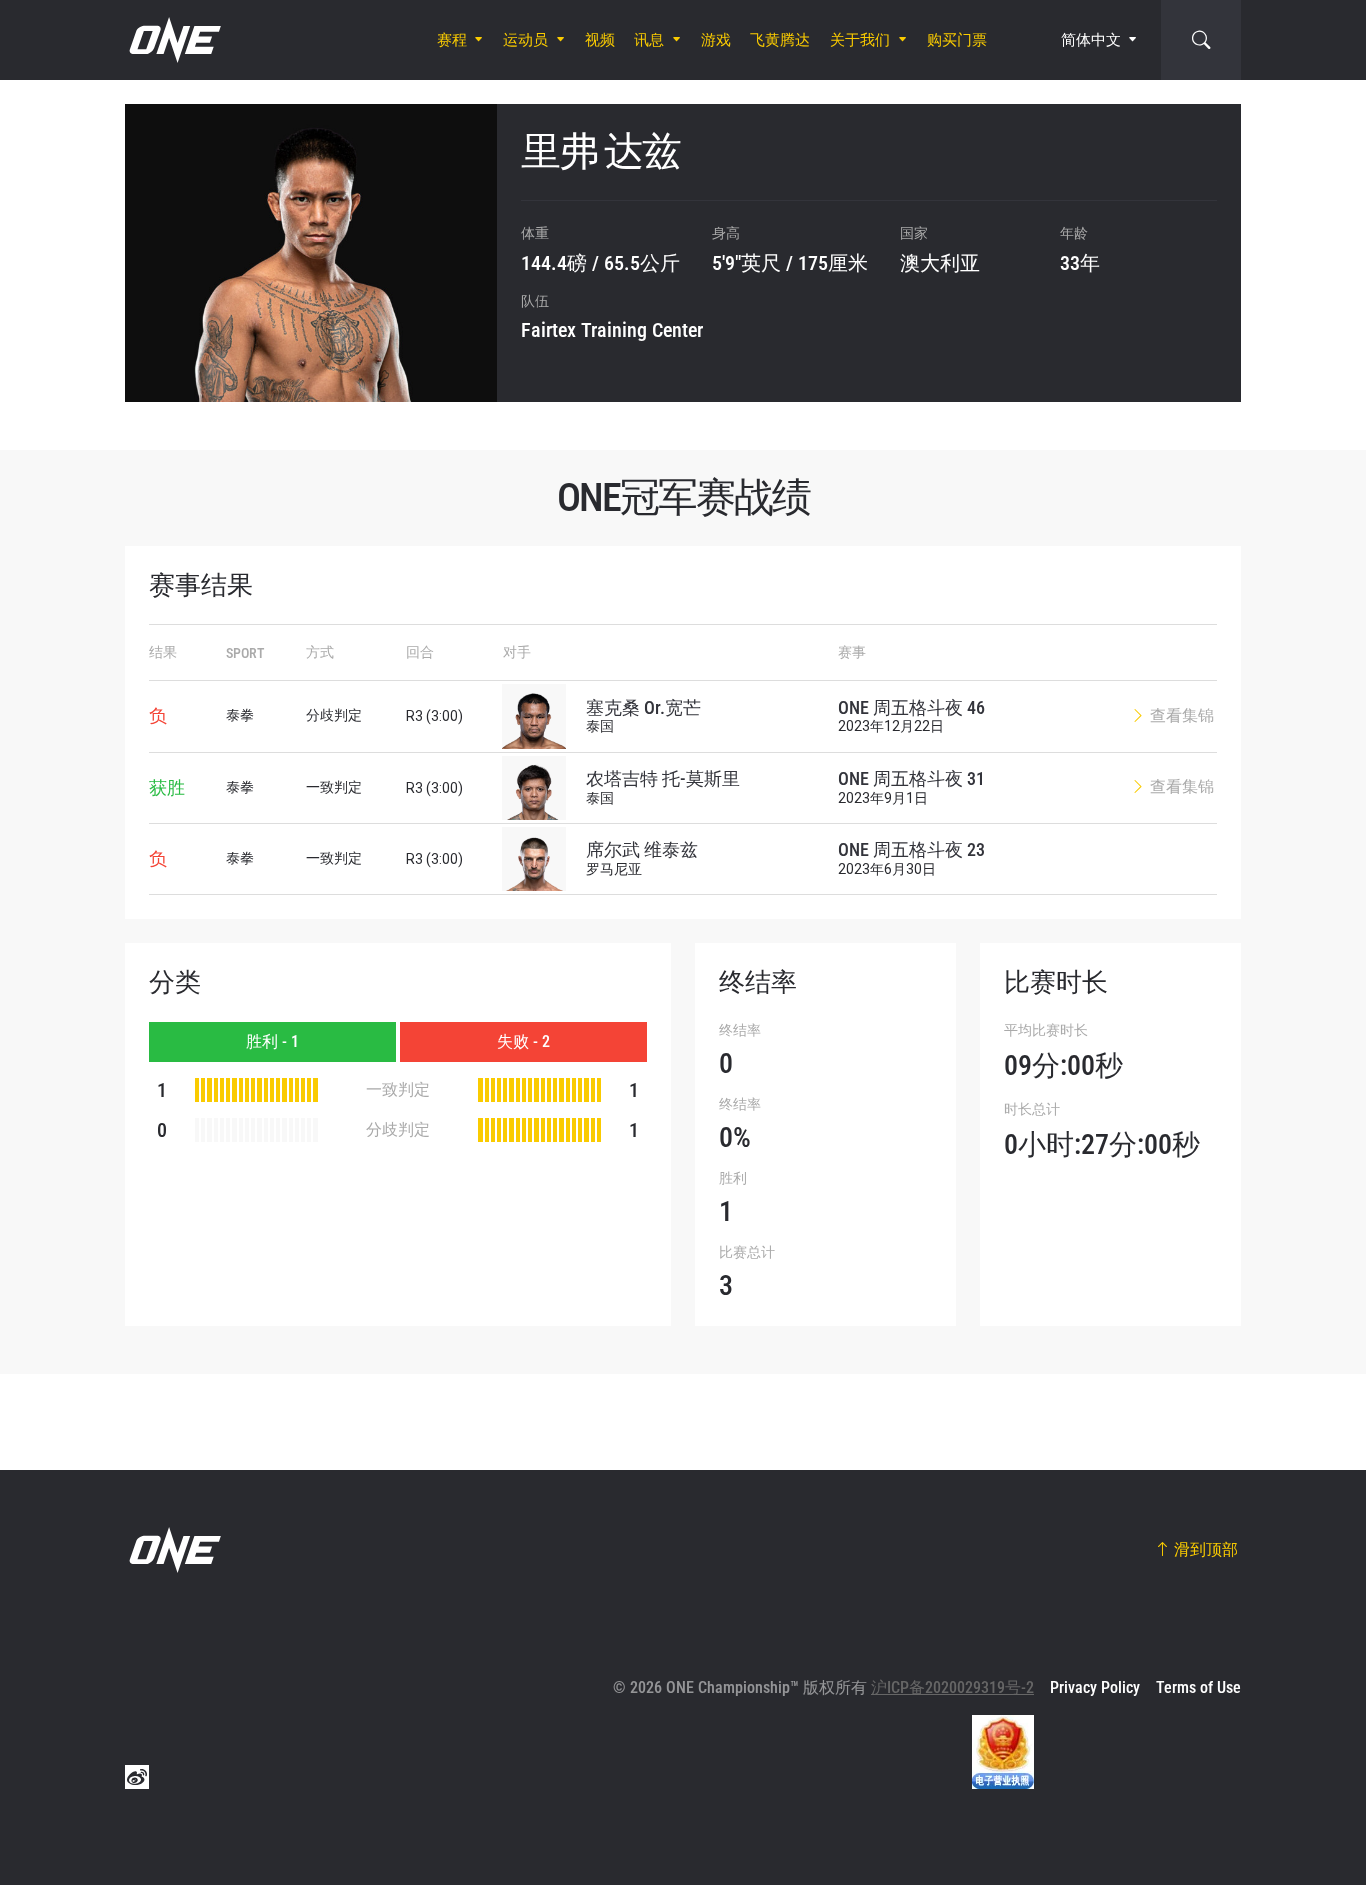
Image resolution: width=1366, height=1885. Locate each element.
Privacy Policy (1095, 1687)
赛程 (452, 40)
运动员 (525, 40)
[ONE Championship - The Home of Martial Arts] (173, 40)
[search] (1201, 40)
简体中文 (1091, 40)
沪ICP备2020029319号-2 (952, 1687)
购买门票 (957, 40)
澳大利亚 (940, 263)
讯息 (649, 40)
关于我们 (860, 40)
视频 (600, 40)
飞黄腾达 (780, 40)
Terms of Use (1198, 1687)
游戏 (716, 40)
